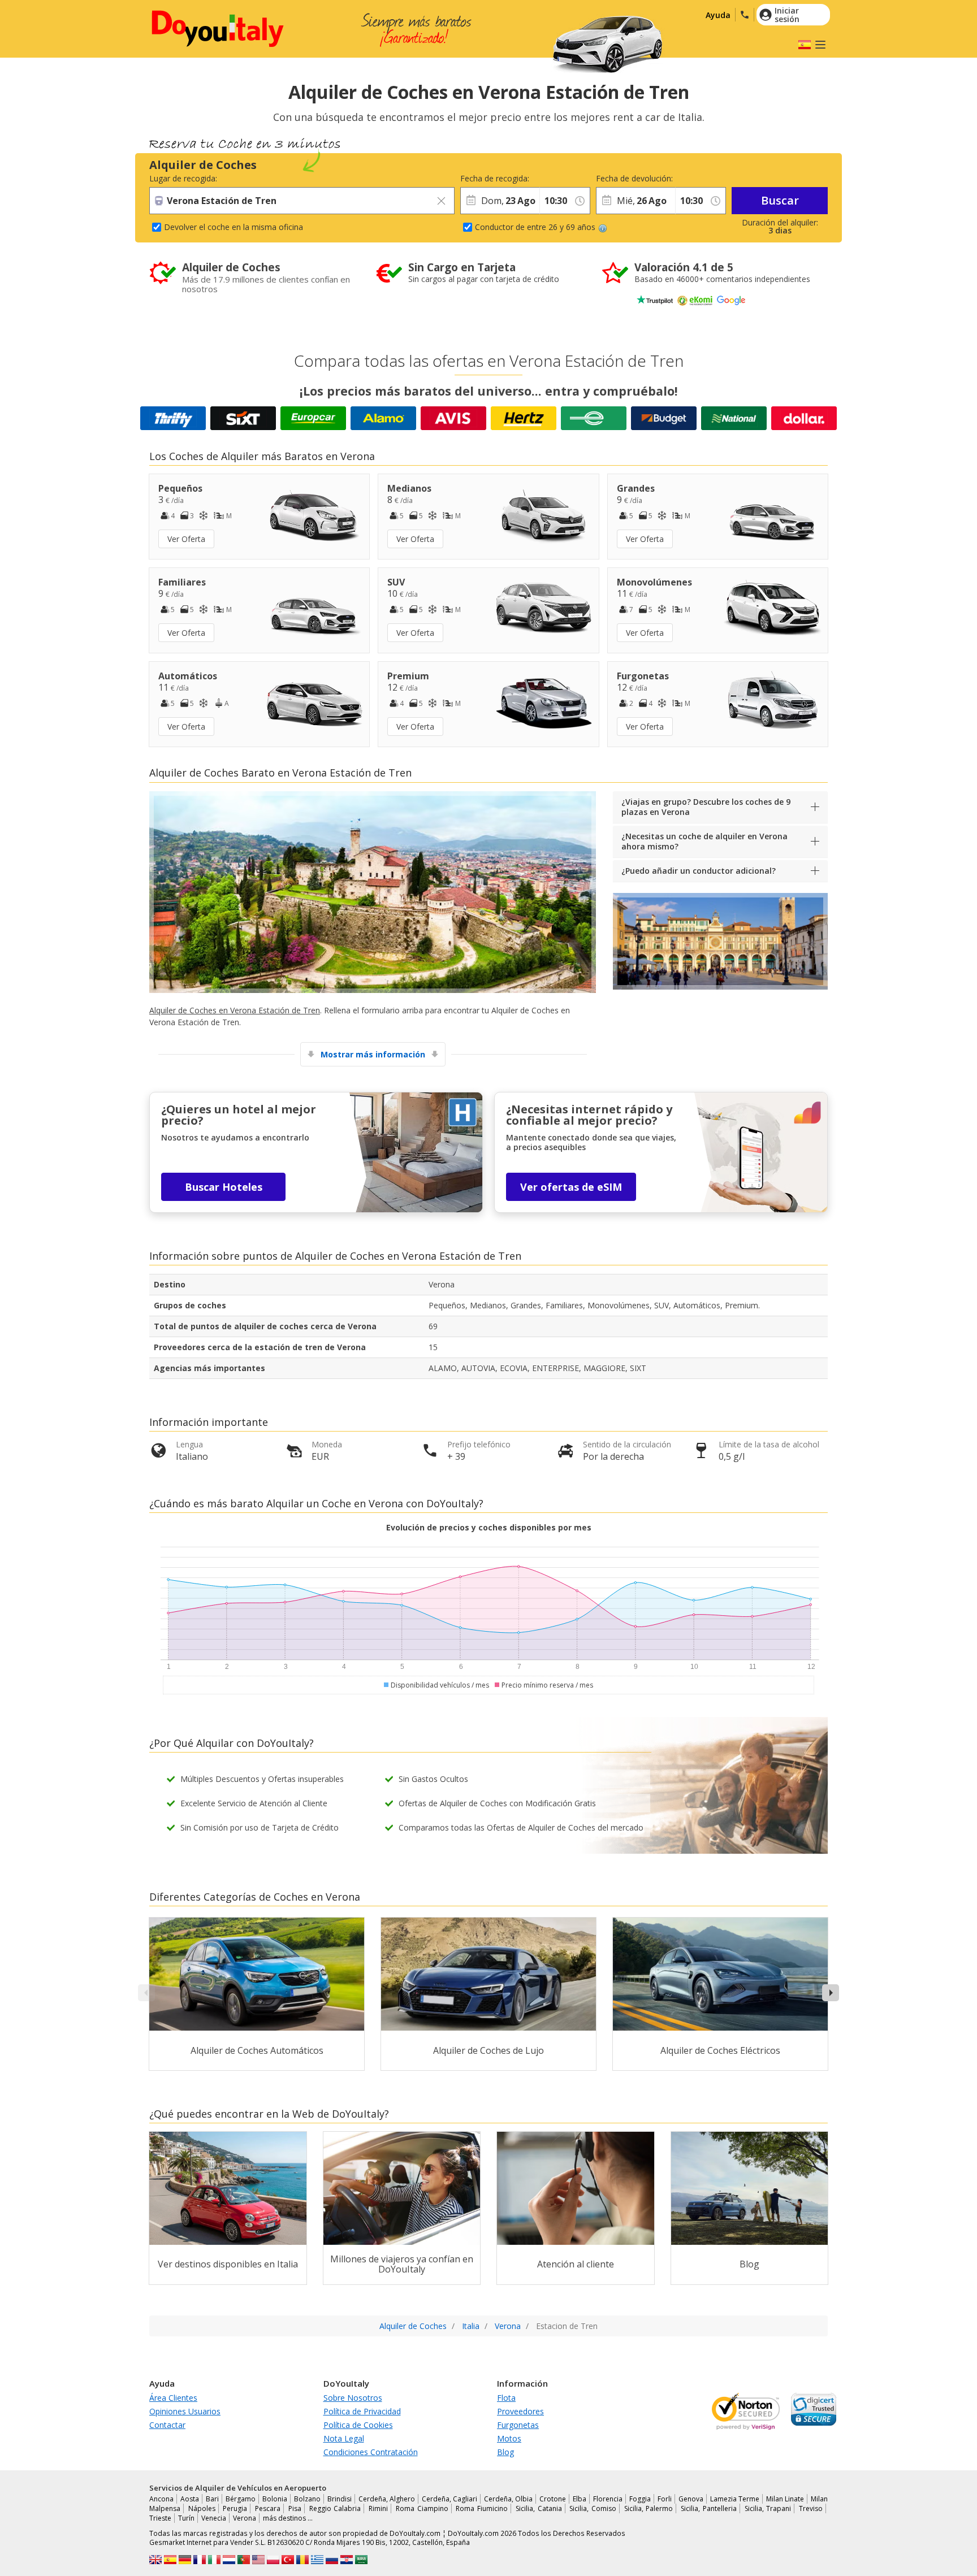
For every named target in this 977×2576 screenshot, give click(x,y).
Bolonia (275, 2499)
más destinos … (288, 2518)
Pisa (295, 2508)
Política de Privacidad (362, 2411)
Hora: (549, 178)
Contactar (167, 2425)
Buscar (780, 200)
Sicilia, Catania (539, 2508)
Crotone (553, 2499)
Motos (509, 2438)
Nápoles (202, 2508)
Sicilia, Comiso (593, 2508)
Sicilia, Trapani (768, 2508)
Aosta (190, 2499)
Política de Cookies (358, 2425)
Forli (665, 2499)
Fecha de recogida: (495, 178)
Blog (505, 2452)
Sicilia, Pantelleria (709, 2508)
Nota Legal (344, 2438)
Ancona (161, 2499)
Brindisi (340, 2499)
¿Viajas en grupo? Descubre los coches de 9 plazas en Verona (706, 807)
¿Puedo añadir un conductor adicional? (699, 871)
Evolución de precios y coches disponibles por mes (489, 1527)
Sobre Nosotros (353, 2398)
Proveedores (520, 2411)
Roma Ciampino (422, 2508)
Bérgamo (241, 2499)
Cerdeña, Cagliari (449, 2499)
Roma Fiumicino (482, 2508)
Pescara (268, 2508)
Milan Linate (785, 2499)
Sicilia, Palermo (649, 2508)
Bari (212, 2499)
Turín (186, 2518)
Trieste (160, 2518)
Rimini (378, 2508)
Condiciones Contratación (371, 2452)
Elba (580, 2499)
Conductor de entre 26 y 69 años (535, 227)
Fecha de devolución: (634, 178)
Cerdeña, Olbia (508, 2499)
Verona (245, 2518)
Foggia (640, 2499)
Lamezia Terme (735, 2499)
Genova (691, 2499)
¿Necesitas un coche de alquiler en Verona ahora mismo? (704, 841)
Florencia (608, 2499)
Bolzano (307, 2499)
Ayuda (718, 15)
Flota (506, 2398)
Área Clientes (173, 2398)
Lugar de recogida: (183, 178)
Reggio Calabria (335, 2508)
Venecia (214, 2518)
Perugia (235, 2508)
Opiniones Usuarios (185, 2411)
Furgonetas (518, 2425)
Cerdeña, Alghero (387, 2499)
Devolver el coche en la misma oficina (234, 227)
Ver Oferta (186, 539)
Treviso (811, 2508)
